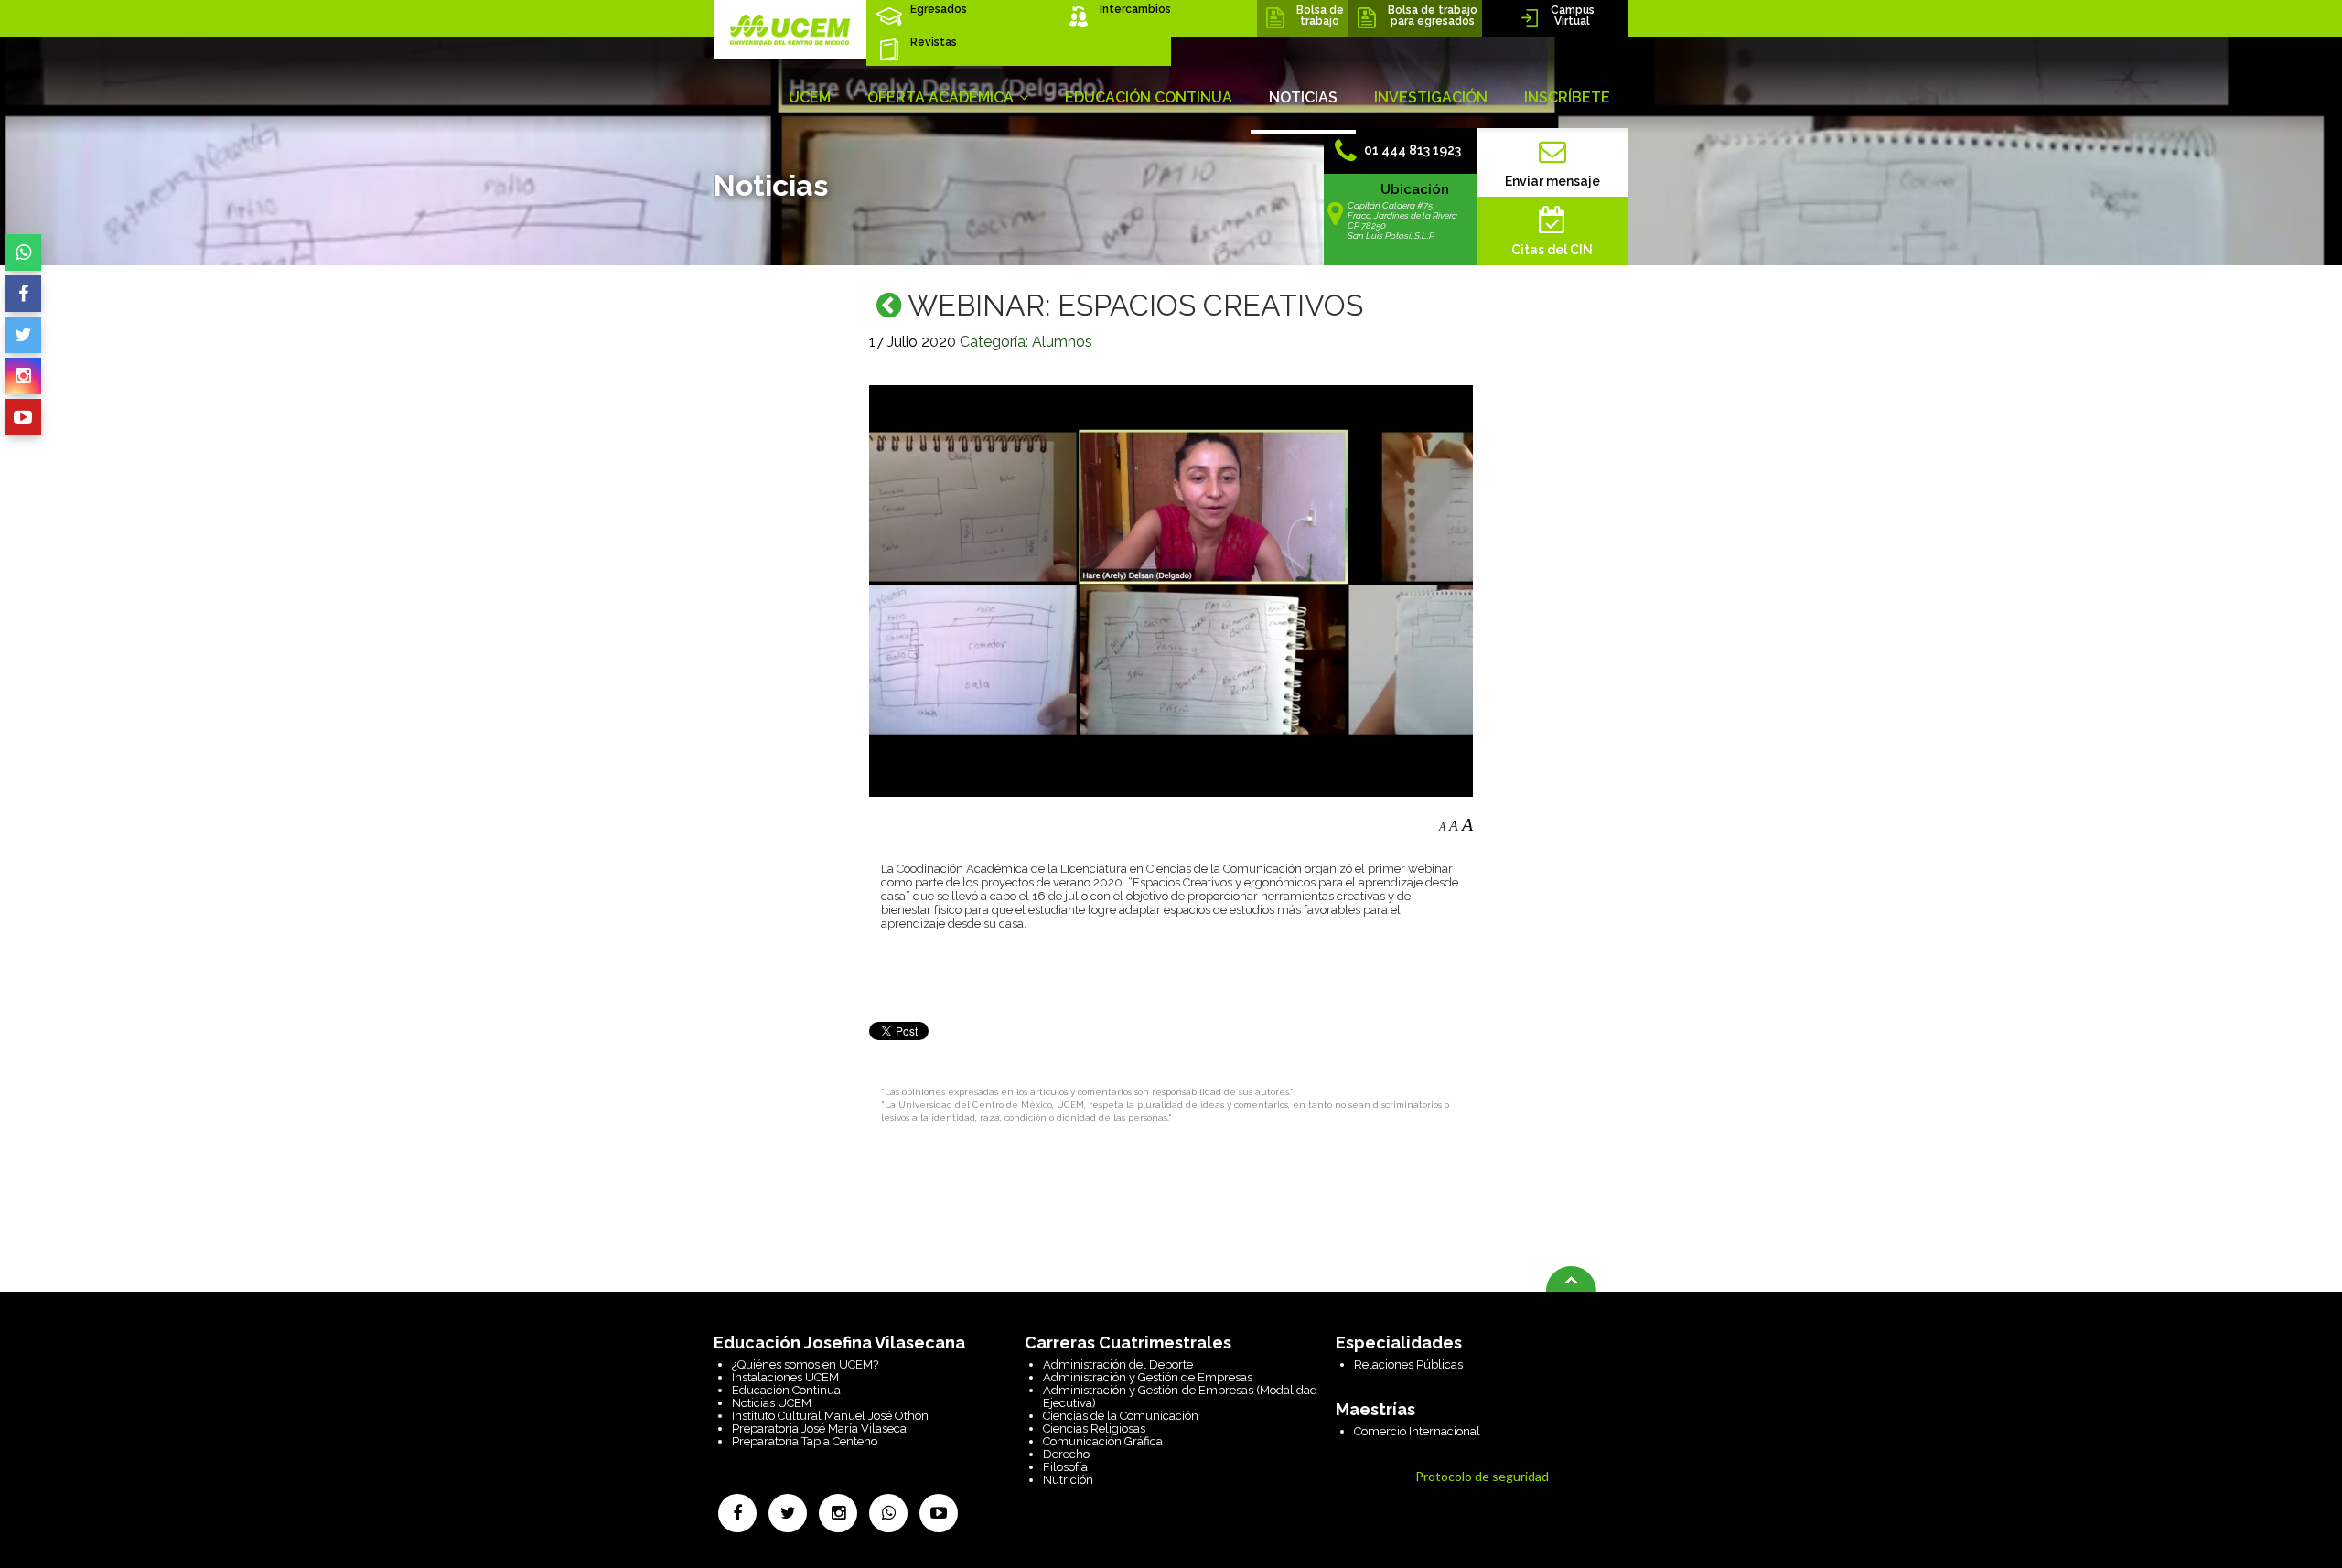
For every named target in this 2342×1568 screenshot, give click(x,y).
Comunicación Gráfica (1103, 1441)
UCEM (810, 97)
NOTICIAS (1303, 97)
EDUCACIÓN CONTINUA (1149, 97)
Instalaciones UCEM (785, 1377)
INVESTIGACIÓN (1431, 97)
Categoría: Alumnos (1026, 342)
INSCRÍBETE (1567, 97)
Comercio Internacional (1417, 1431)
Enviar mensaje (1552, 181)
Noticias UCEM (772, 1403)
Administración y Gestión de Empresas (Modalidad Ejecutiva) (1180, 1396)
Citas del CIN (1552, 250)
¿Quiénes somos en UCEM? (805, 1364)
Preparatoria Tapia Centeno (805, 1441)
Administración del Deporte (1118, 1364)
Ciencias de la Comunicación (1121, 1416)
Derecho (1066, 1454)
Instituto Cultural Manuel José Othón (830, 1416)
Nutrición (1068, 1480)
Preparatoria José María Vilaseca (819, 1428)
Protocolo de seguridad (1482, 1476)
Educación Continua (786, 1390)
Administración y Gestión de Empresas (1148, 1377)
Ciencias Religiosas (1094, 1428)
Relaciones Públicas (1408, 1364)
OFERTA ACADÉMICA (942, 97)
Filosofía (1065, 1467)
